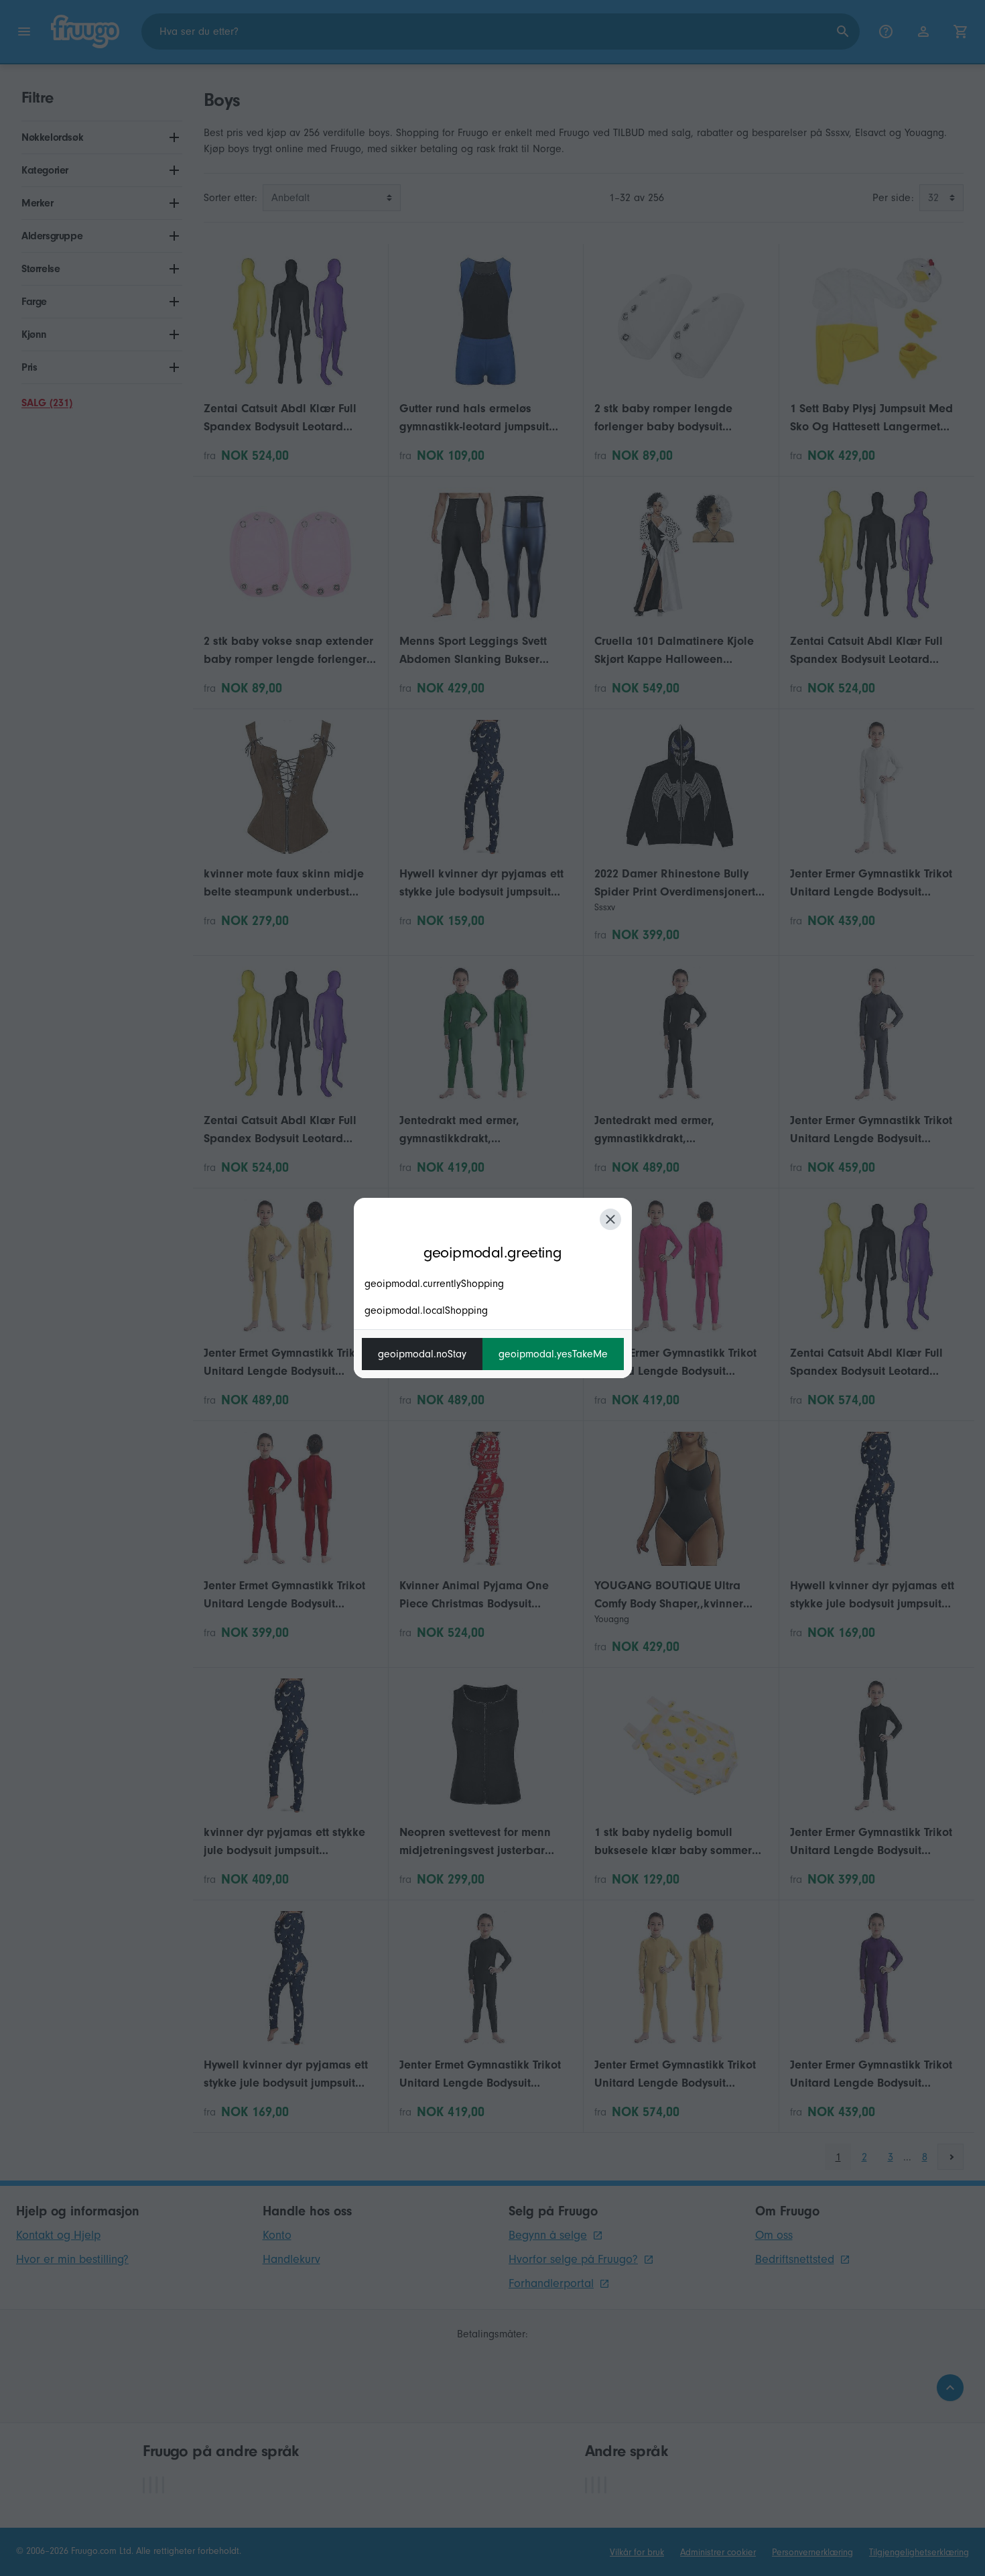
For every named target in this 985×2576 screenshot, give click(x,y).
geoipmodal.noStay (422, 1354)
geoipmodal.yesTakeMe (553, 1354)
